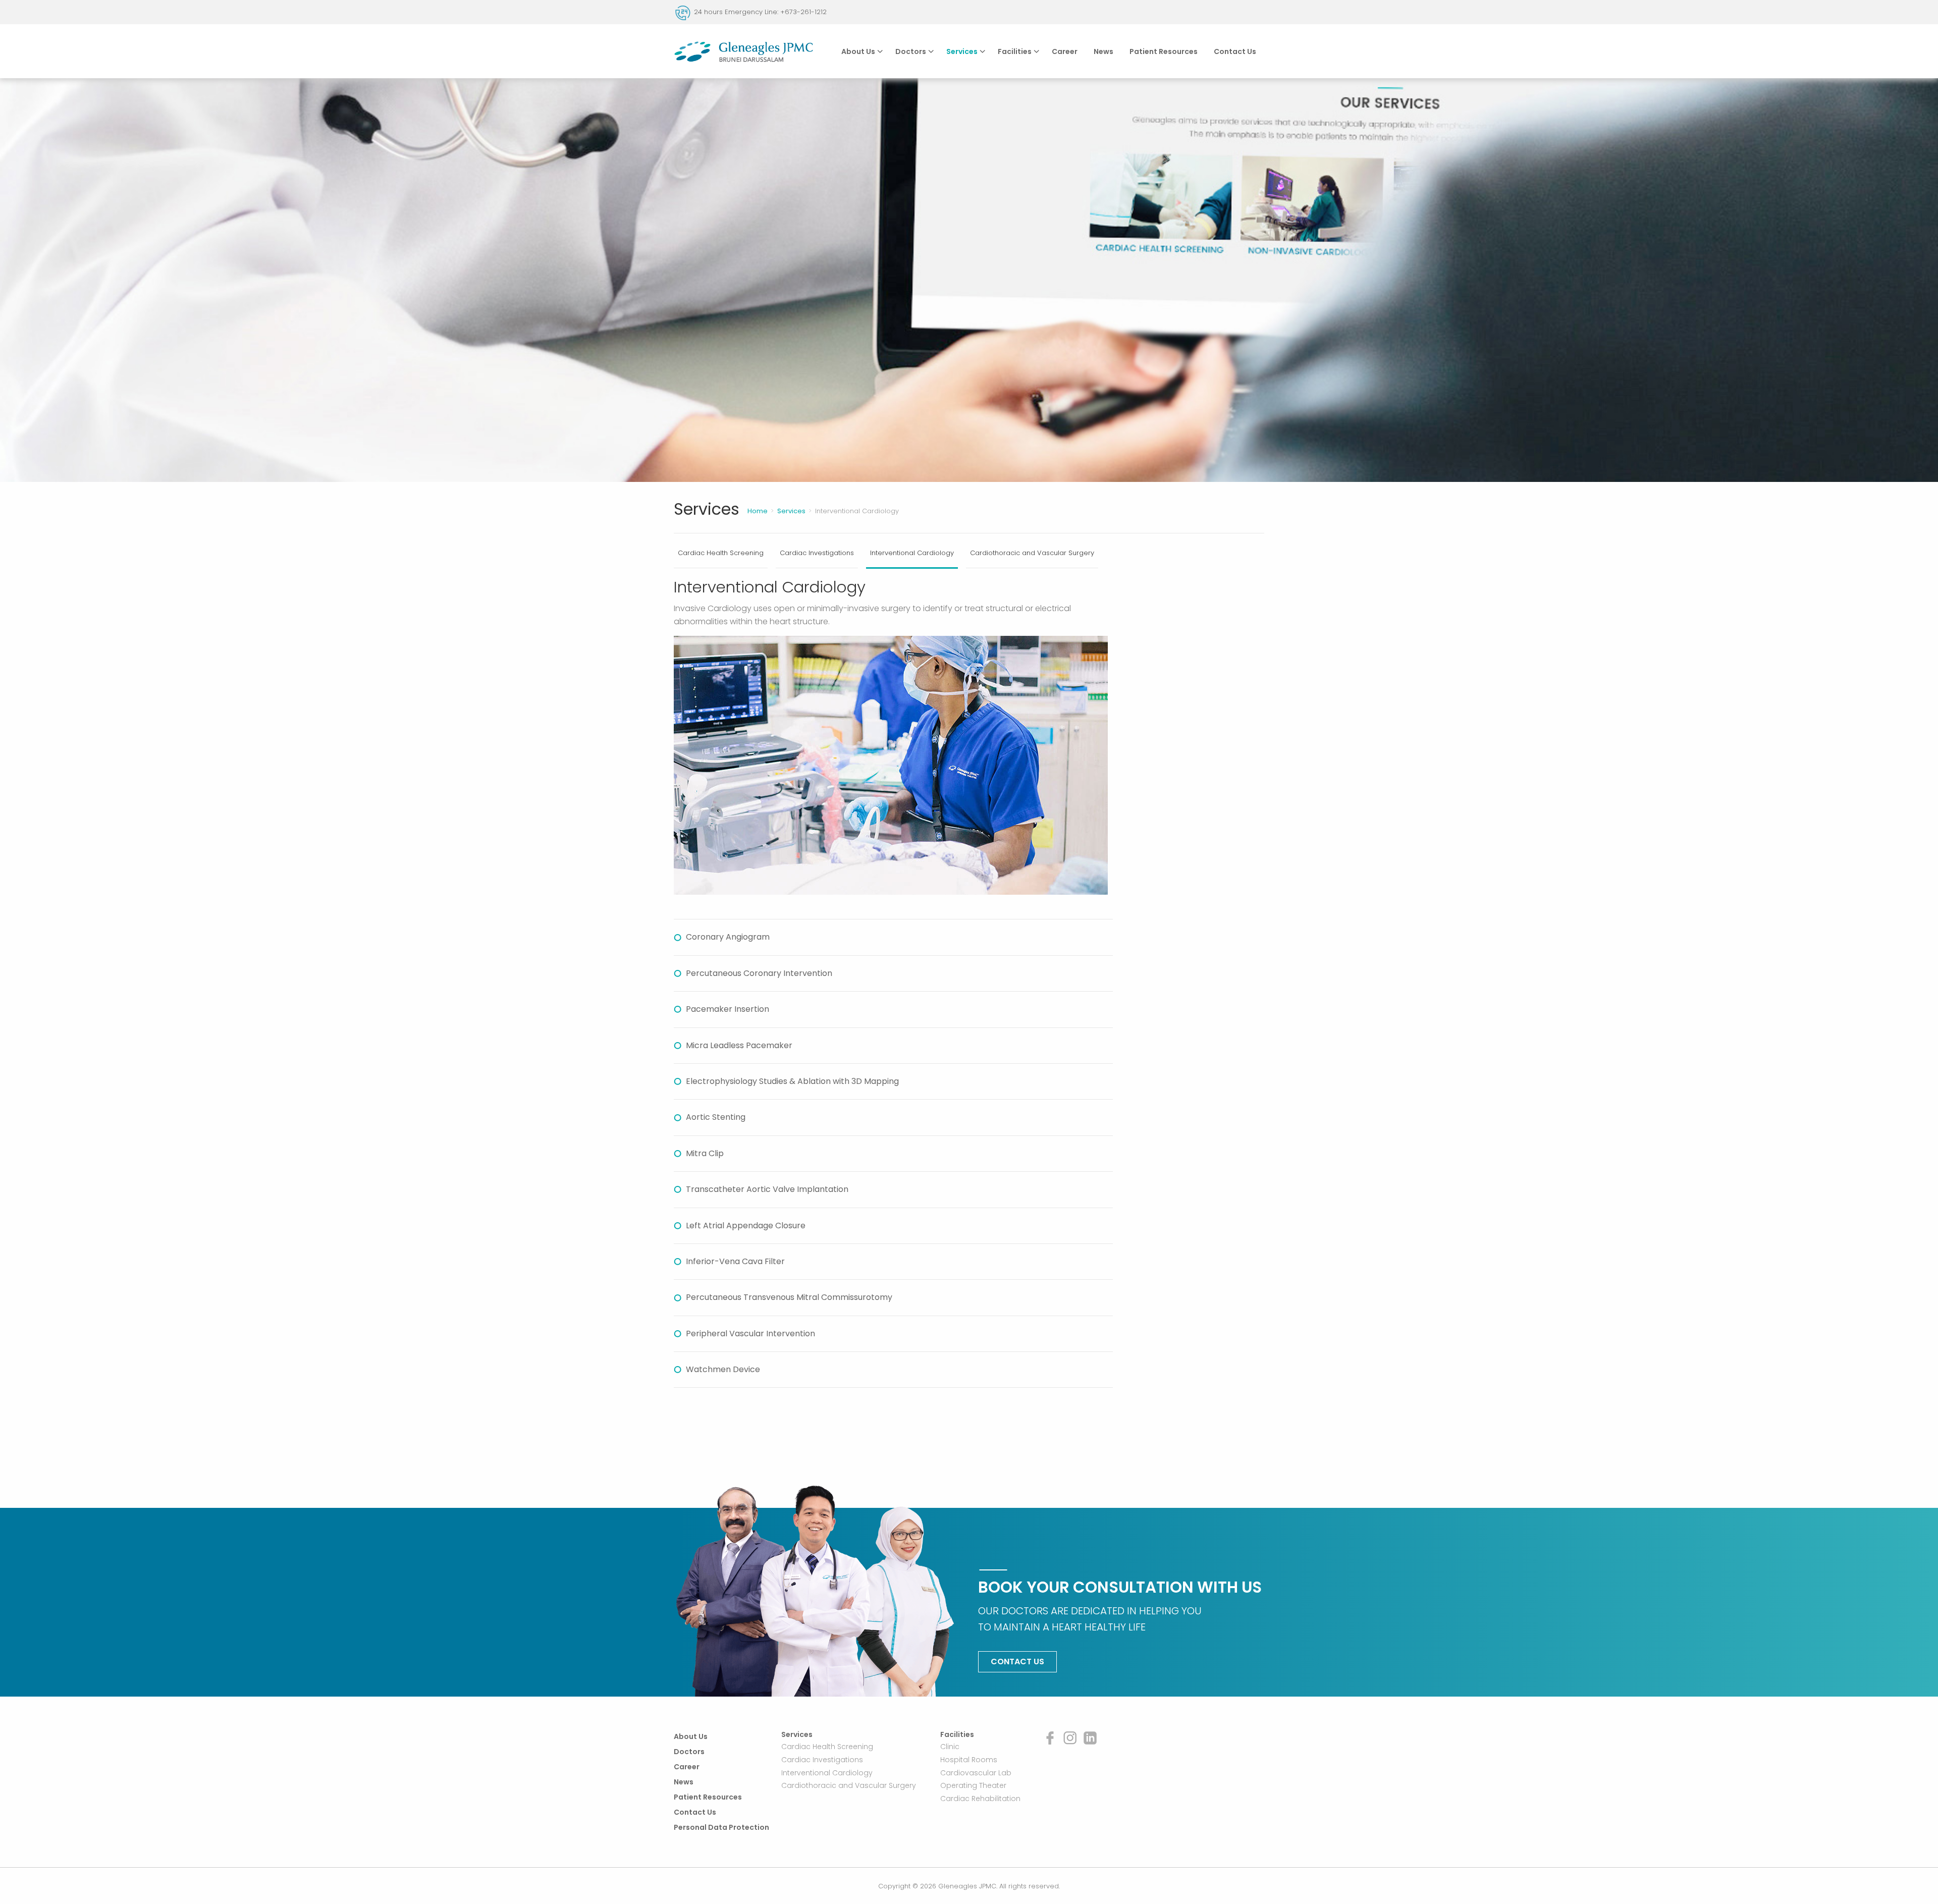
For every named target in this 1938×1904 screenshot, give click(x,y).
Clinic (950, 1747)
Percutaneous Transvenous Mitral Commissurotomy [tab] (789, 1297)
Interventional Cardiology (912, 553)
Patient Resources (1164, 51)
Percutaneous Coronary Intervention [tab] (759, 973)
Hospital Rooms (969, 1760)
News (1103, 51)
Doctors (911, 51)
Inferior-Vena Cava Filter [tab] (735, 1261)
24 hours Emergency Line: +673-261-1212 (760, 12)
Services (962, 51)
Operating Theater (973, 1785)
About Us (858, 51)
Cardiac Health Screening (721, 553)
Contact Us (1235, 51)
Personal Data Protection (721, 1827)
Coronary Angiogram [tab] (728, 937)
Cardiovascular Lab (976, 1772)
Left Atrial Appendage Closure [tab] (746, 1226)
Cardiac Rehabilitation (980, 1799)
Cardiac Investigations (817, 553)
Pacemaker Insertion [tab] (728, 1009)
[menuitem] (860, 51)
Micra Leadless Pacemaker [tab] (739, 1045)
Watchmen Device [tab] (723, 1369)
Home (758, 511)
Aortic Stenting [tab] (716, 1117)
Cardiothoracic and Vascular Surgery (1032, 553)
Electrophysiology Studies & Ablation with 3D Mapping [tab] (792, 1081)
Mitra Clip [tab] (705, 1153)
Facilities (1015, 51)
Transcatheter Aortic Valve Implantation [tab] (767, 1189)
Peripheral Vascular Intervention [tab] (750, 1334)
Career (1065, 51)
